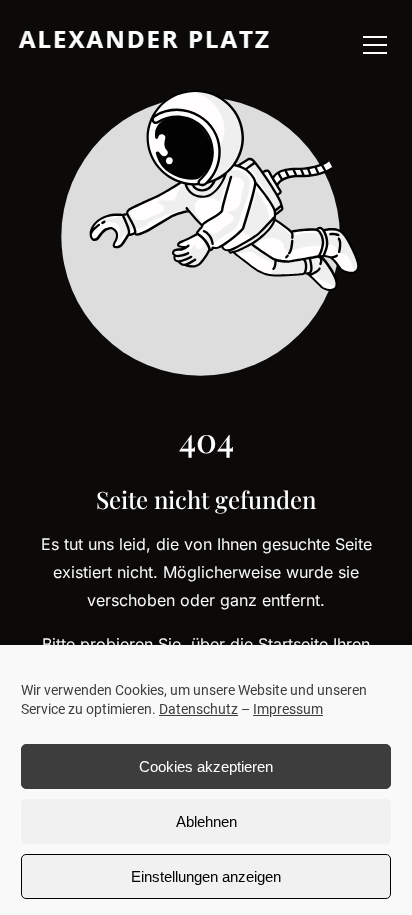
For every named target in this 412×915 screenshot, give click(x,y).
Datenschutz (198, 709)
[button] (375, 45)
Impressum (288, 709)
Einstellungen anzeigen (206, 876)
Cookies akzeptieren (206, 766)
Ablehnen (206, 821)
